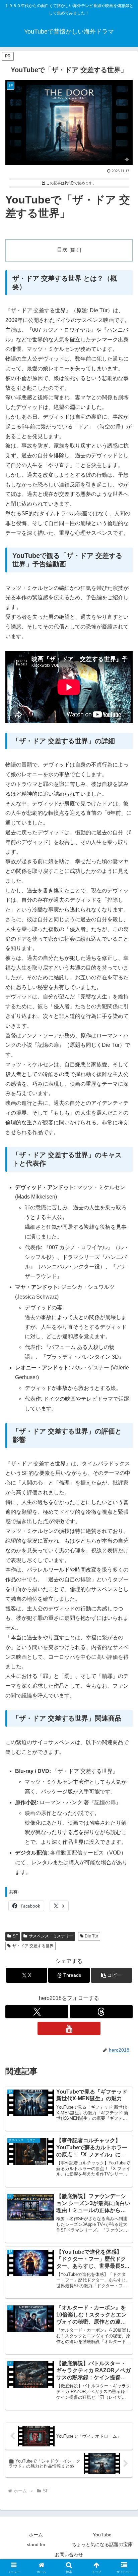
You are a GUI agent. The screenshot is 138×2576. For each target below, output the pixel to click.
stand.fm (36, 2544)
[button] (112, 1975)
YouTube (102, 2535)
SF (15, 1936)
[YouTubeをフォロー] (69, 2028)
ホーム (36, 2535)
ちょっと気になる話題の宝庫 (102, 2544)
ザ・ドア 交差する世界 (33, 1946)
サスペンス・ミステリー (51, 1936)
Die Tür (91, 1936)
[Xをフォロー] (37, 2012)
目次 (62, 250)
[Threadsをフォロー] (101, 2012)
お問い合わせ (69, 2555)
